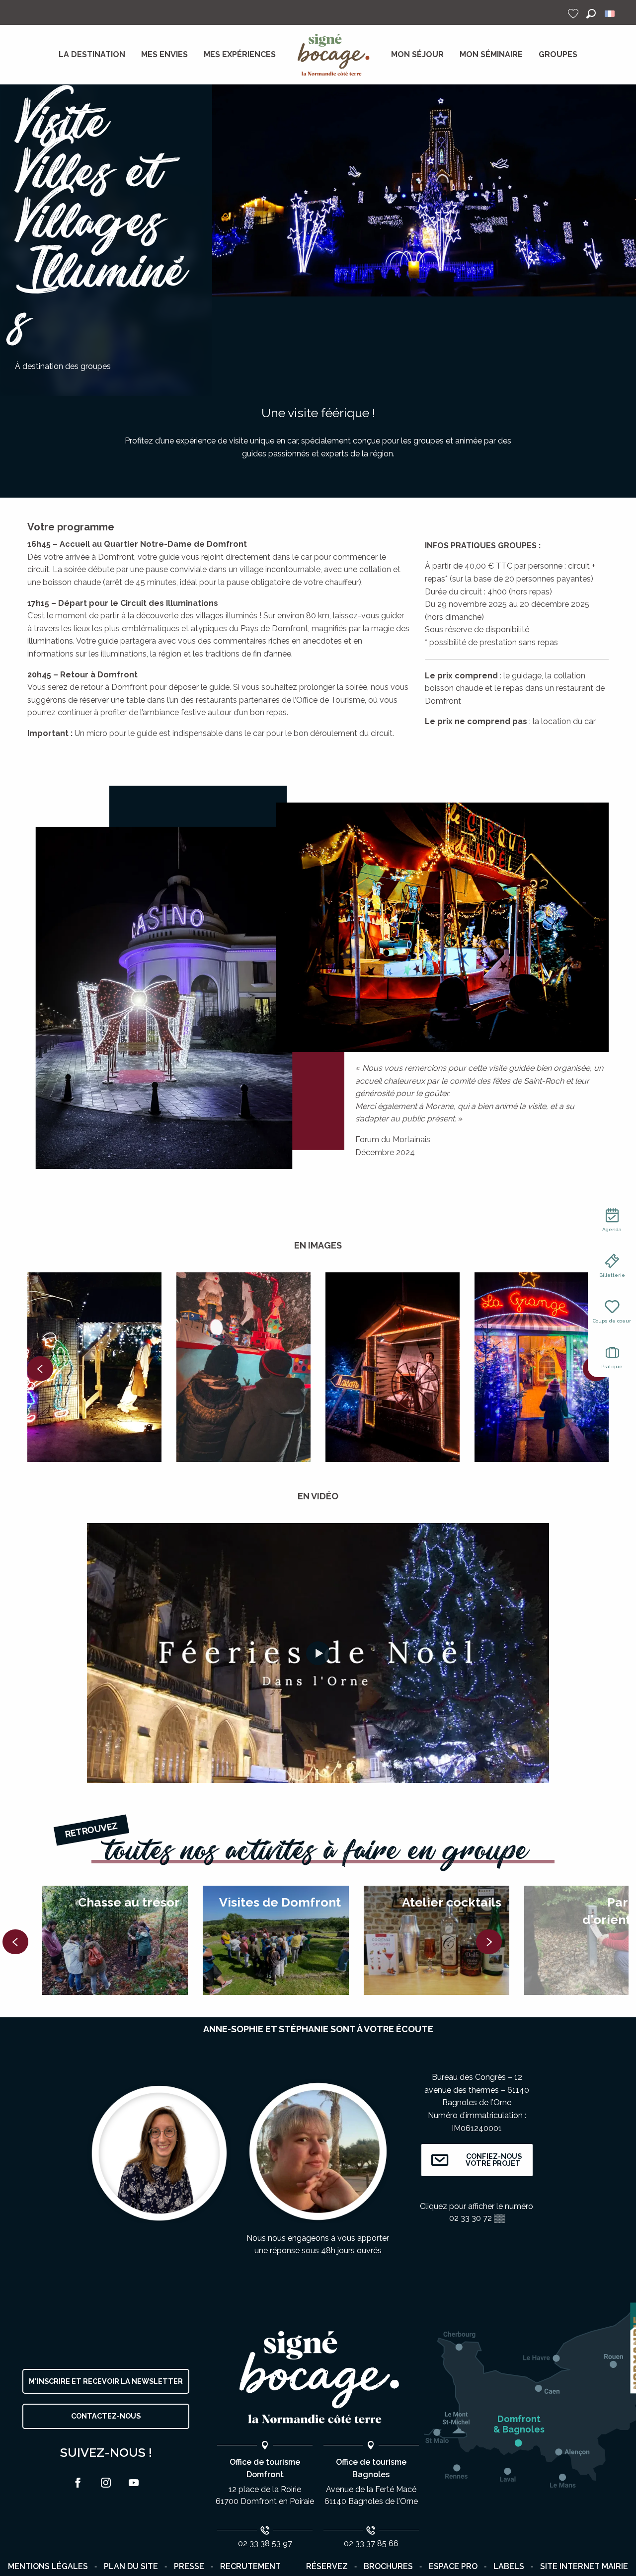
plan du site (131, 2566)
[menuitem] (92, 55)
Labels (509, 2566)
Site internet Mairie (584, 2566)
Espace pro (453, 2566)
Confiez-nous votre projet (493, 2160)
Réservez (327, 2566)
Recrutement (250, 2566)
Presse (189, 2566)
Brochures (388, 2566)
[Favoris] (574, 14)
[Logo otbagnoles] (318, 2378)
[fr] (610, 14)
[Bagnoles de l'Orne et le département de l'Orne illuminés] (318, 1653)
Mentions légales (48, 2566)
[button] (591, 14)
